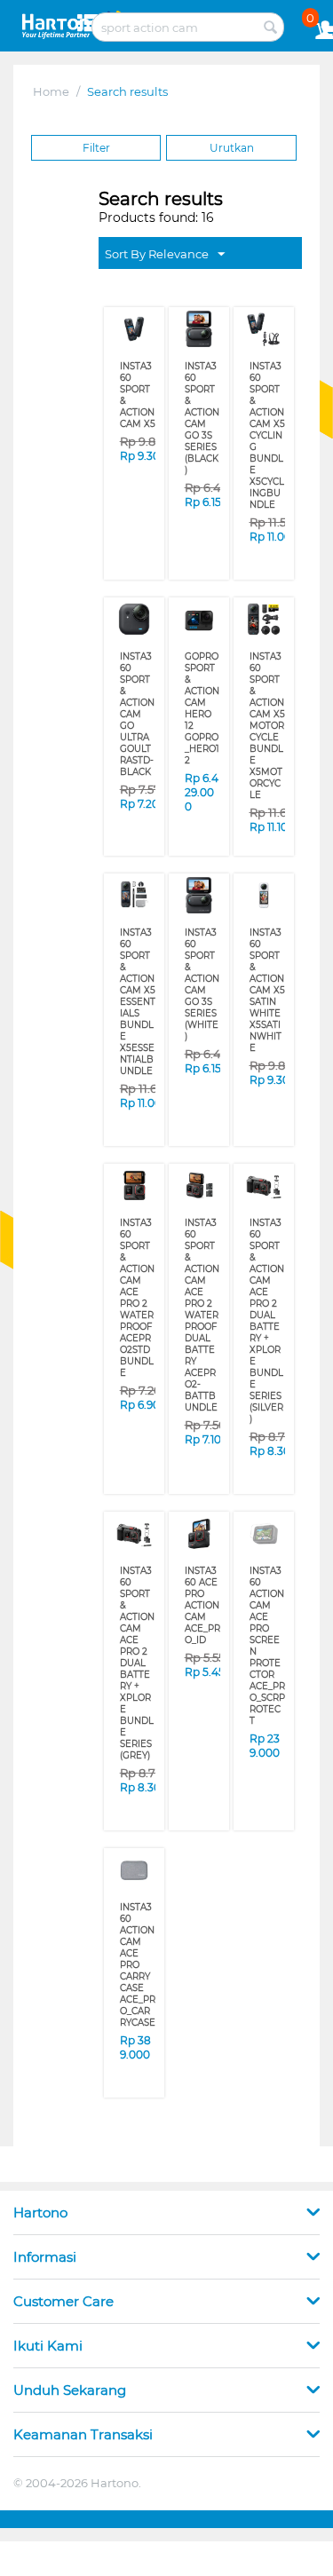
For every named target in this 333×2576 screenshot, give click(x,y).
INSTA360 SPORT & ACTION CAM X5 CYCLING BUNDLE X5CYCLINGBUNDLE (267, 435)
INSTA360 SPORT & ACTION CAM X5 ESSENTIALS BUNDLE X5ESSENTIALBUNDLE (138, 1002)
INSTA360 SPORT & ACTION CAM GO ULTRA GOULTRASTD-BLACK (137, 714)
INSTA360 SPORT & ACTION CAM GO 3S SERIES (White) (202, 984)
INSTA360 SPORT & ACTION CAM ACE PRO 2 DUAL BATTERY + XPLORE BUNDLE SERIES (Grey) (137, 1663)
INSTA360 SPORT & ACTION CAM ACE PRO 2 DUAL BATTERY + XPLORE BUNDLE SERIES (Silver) (267, 1321)
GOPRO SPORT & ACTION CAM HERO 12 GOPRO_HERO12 (202, 708)
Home (51, 91)
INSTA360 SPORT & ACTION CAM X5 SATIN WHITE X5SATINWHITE (267, 990)
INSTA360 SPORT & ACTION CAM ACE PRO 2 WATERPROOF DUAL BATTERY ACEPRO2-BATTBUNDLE (202, 1315)
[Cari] (271, 28)
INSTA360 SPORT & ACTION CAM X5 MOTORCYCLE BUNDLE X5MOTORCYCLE (267, 726)
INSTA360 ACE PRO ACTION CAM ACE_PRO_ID (202, 1605)
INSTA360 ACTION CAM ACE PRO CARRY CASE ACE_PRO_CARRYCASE (138, 1965)
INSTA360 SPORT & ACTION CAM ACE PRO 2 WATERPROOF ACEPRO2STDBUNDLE (137, 1298)
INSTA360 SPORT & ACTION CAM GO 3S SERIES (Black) (202, 418)
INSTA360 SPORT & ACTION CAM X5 (138, 395)
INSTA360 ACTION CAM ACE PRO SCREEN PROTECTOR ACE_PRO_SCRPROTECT (267, 1646)
